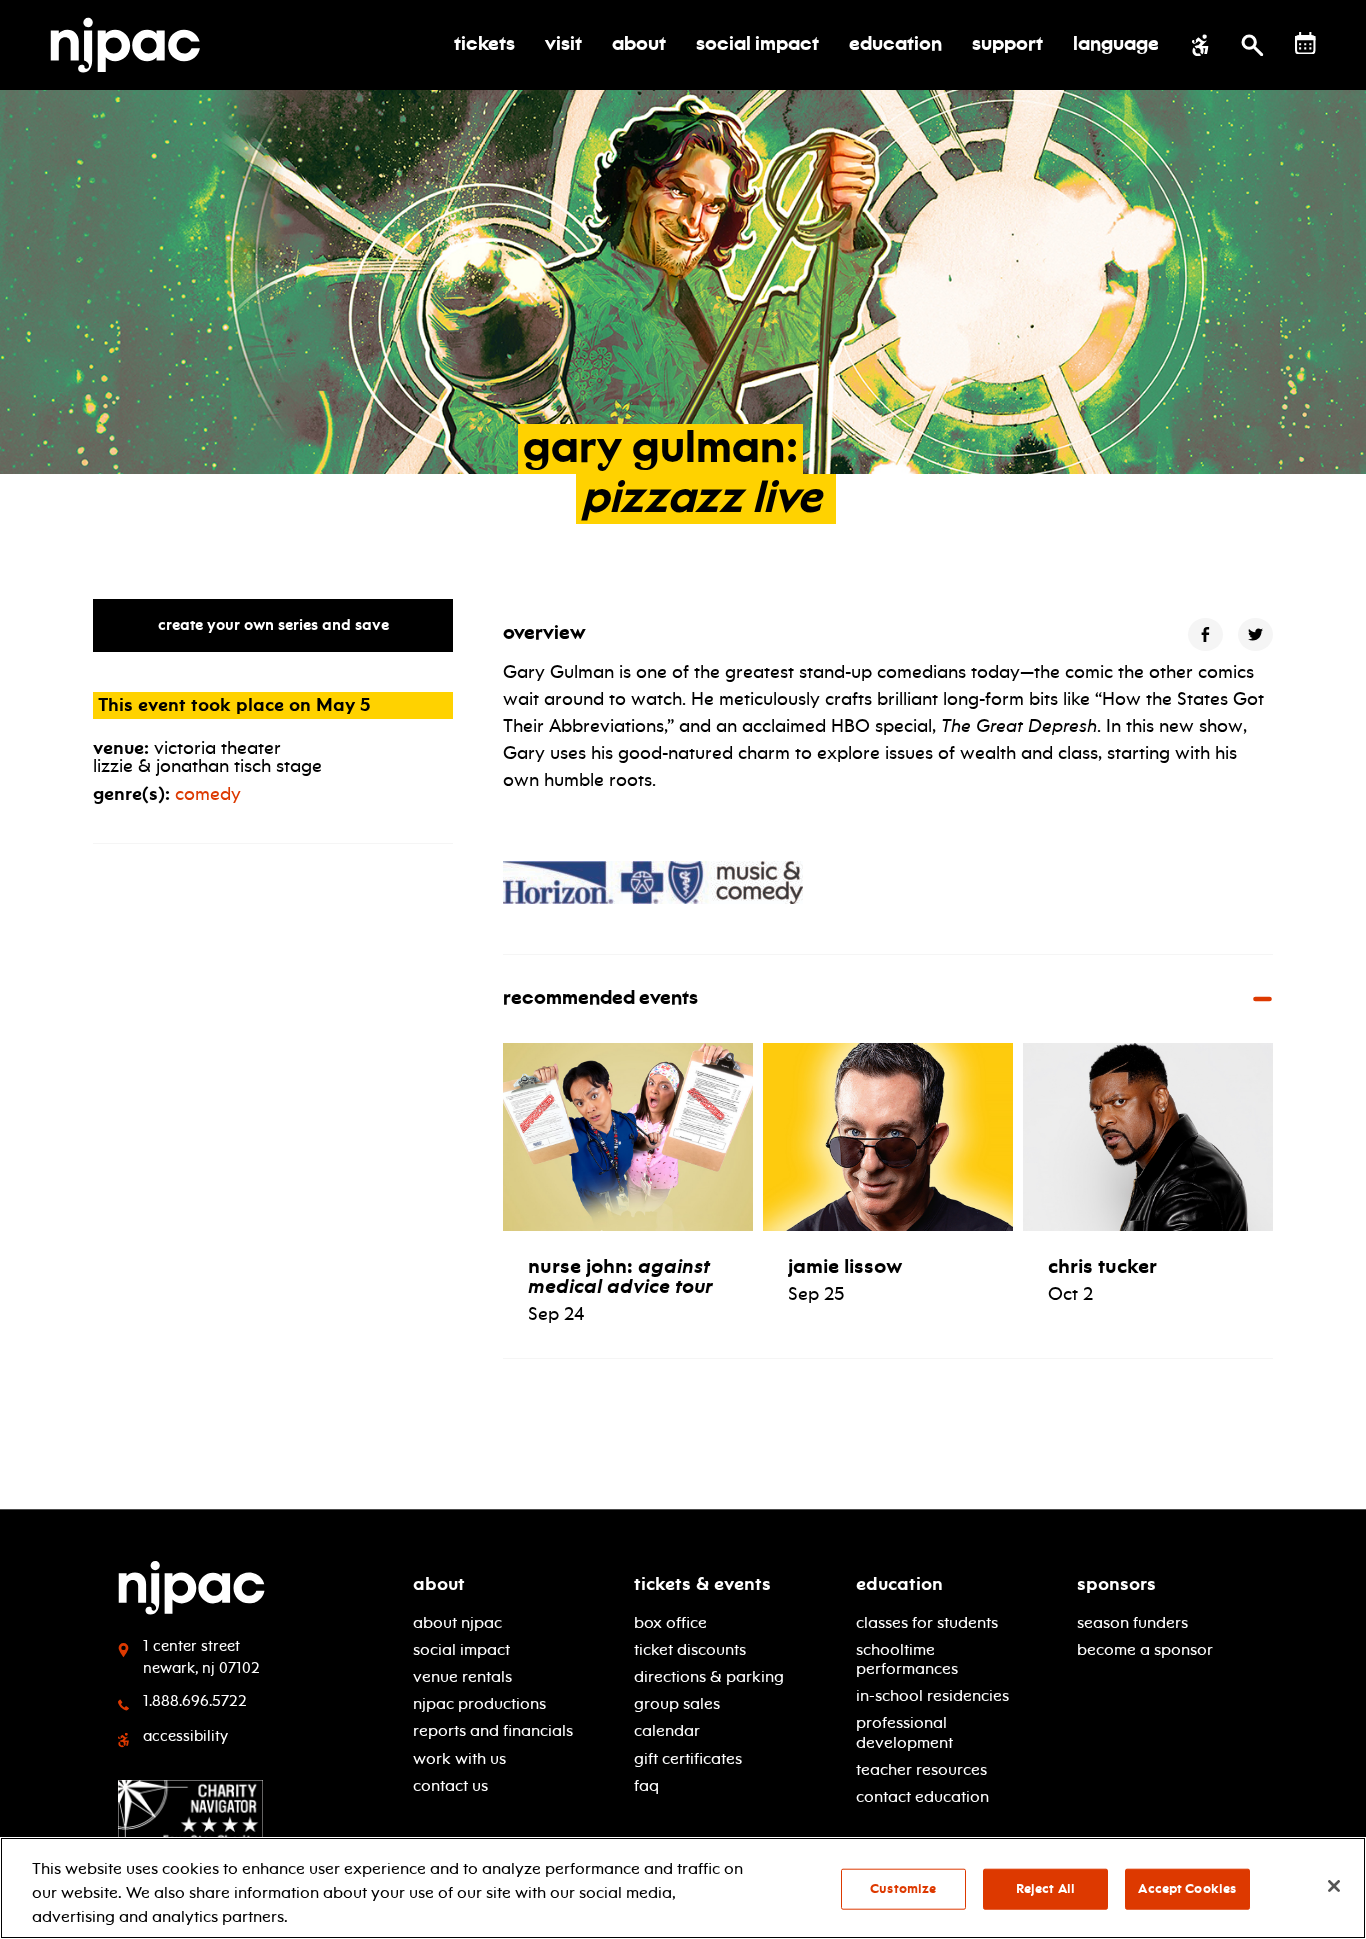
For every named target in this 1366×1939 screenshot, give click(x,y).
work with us (459, 1758)
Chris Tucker (1102, 1266)
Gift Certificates (688, 1758)
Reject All (1045, 1889)
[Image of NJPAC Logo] (132, 45)
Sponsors (1116, 1584)
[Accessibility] (1200, 45)
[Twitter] (1255, 634)
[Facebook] (1205, 634)
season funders (1132, 1622)
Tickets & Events (702, 1584)
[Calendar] (1305, 43)
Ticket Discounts (690, 1649)
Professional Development (904, 1732)
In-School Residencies (932, 1695)
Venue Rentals (462, 1676)
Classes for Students (927, 1622)
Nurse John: (620, 1276)
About (439, 1584)
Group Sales (677, 1703)
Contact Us (450, 1785)
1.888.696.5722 (195, 1701)
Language (1116, 45)
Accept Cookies (1187, 1889)
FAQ (646, 1785)
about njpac (457, 1622)
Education (899, 1584)
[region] (683, 1888)
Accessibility (185, 1736)
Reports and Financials (493, 1730)
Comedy (208, 794)
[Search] (1252, 45)
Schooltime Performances (907, 1659)
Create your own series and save (273, 625)
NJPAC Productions (479, 1703)
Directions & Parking (709, 1676)
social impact (461, 1649)
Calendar (667, 1730)
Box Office (670, 1622)
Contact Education (922, 1796)
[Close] (1334, 1886)
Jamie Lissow (845, 1266)
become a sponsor (1145, 1649)
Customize (903, 1889)
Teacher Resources (921, 1769)
